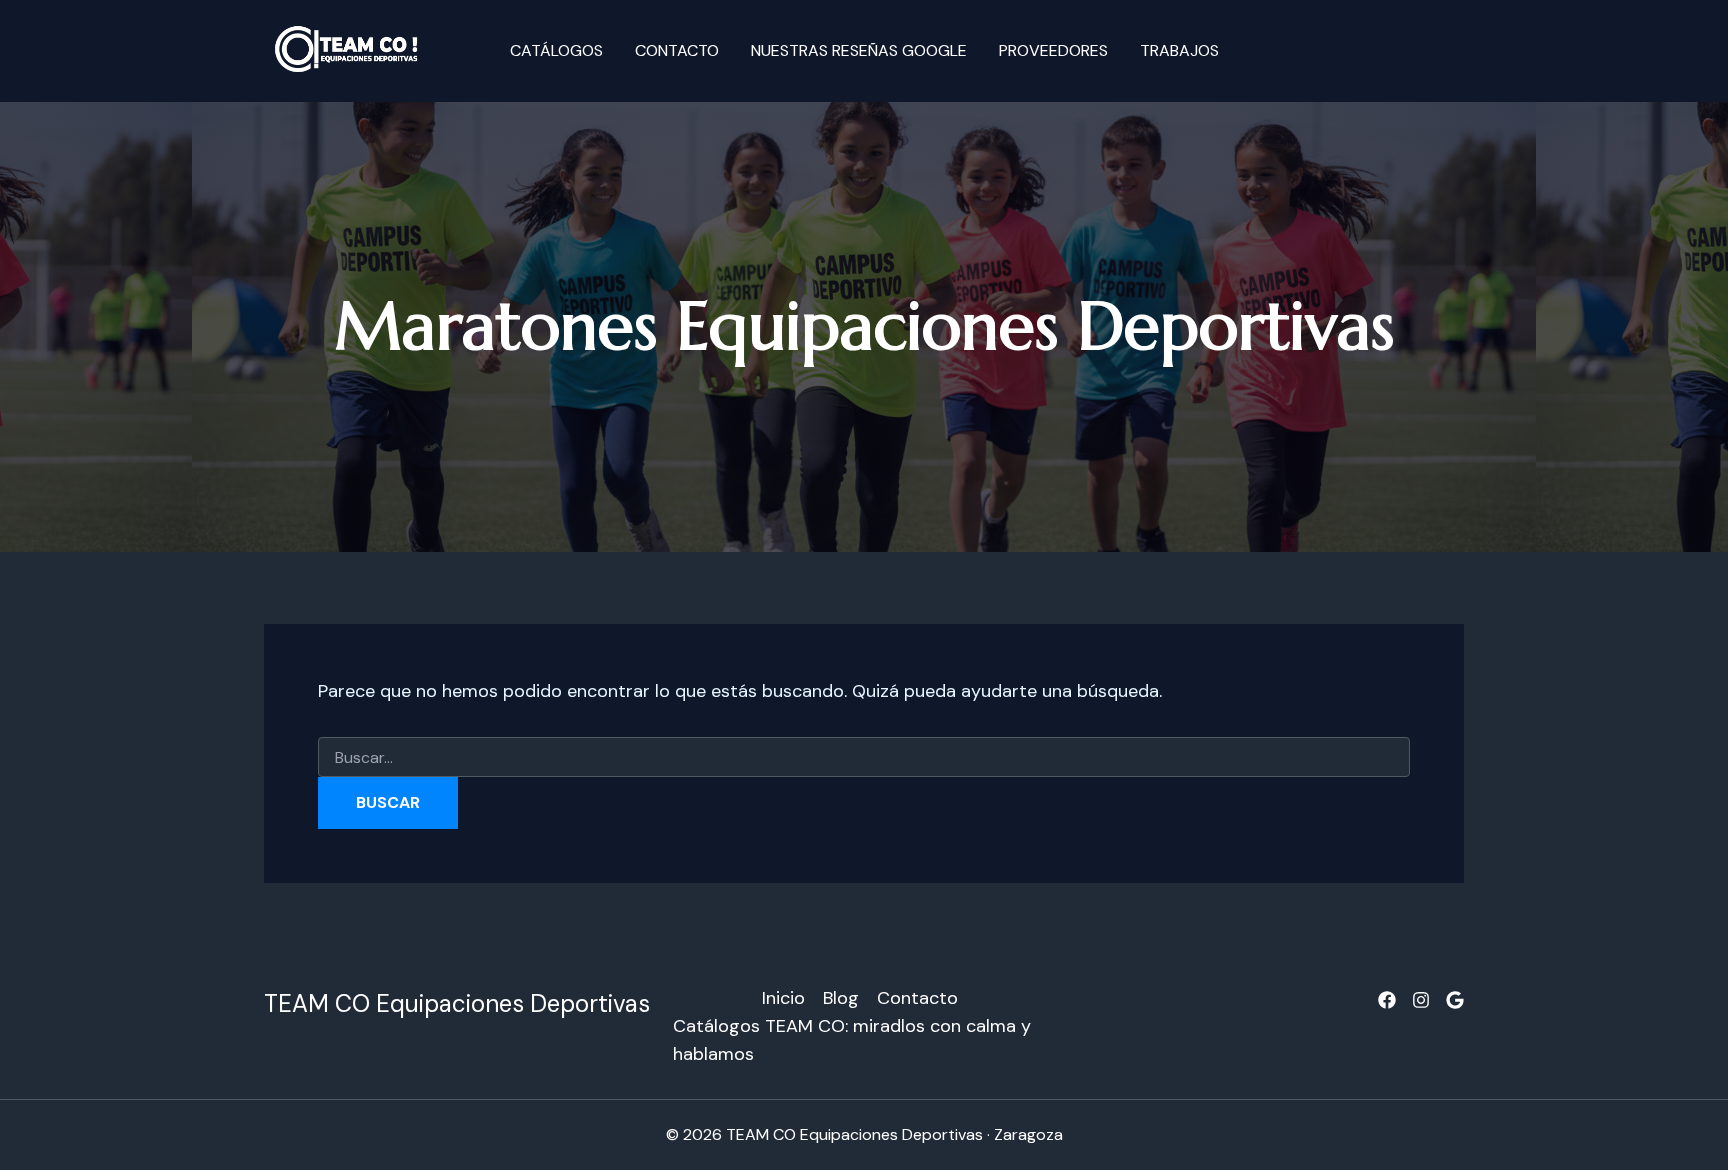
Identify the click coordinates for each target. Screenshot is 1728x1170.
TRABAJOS (1179, 50)
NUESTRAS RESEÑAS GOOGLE (859, 50)
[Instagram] (1421, 1000)
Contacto (677, 50)
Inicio (783, 998)
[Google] (1455, 1000)
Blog (841, 998)
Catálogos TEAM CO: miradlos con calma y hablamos (852, 1040)
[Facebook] (1387, 1000)
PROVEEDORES (1053, 50)
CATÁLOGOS (556, 50)
